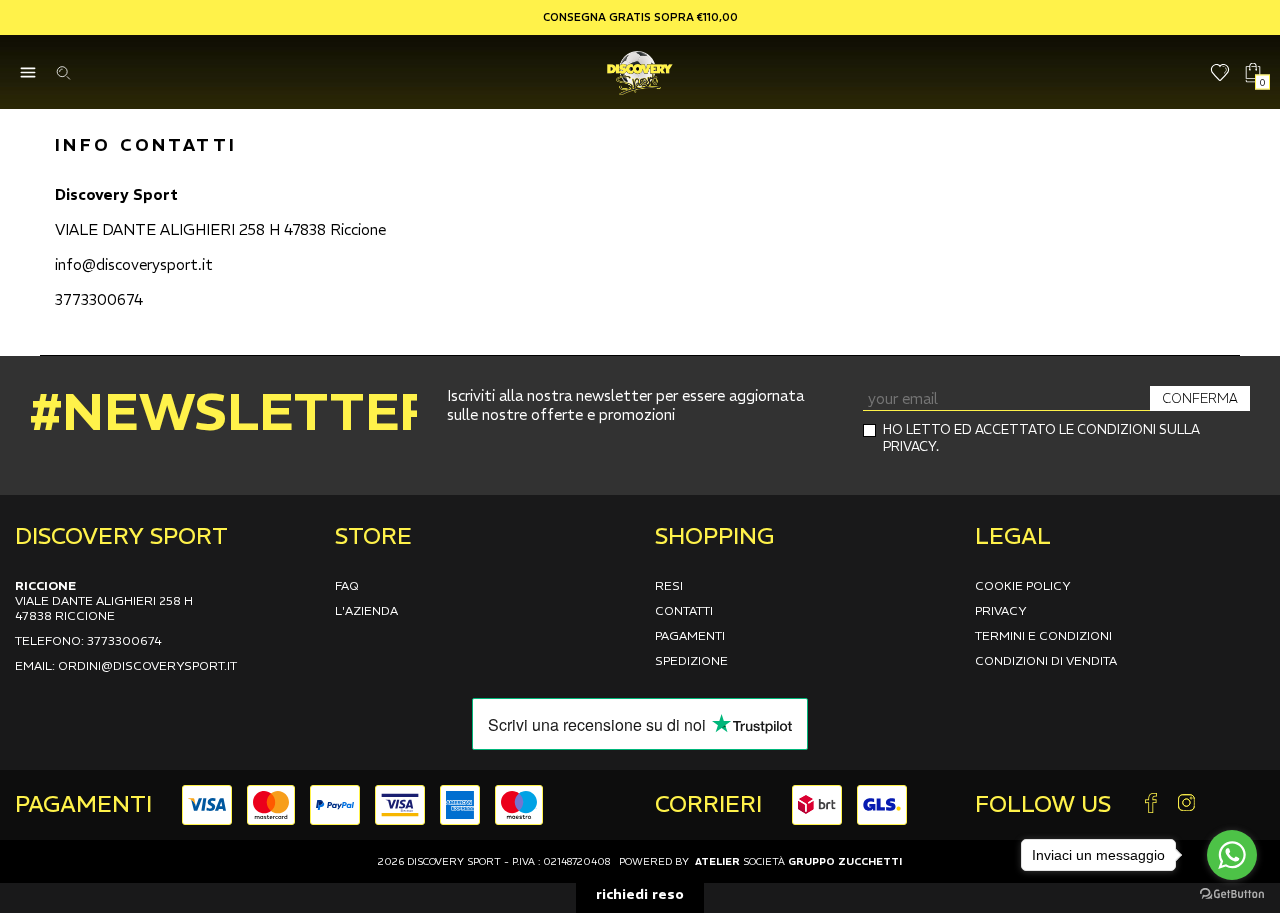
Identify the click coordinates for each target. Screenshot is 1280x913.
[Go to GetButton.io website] (1232, 893)
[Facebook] (1151, 804)
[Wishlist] (1220, 72)
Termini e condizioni (1043, 635)
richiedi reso (640, 894)
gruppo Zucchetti (845, 861)
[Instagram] (1186, 804)
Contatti (684, 610)
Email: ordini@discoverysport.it (126, 665)
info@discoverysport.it (134, 264)
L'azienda (366, 610)
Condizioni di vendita (1046, 660)
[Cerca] (62, 72)
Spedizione (691, 660)
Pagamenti (690, 635)
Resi (669, 585)
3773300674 (99, 299)
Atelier (717, 861)
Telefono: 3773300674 (88, 640)
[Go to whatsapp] (1232, 855)
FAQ (347, 585)
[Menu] (27, 72)
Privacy (1001, 610)
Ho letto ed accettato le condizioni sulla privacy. (1041, 438)
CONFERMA (1200, 398)
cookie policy (1023, 585)
